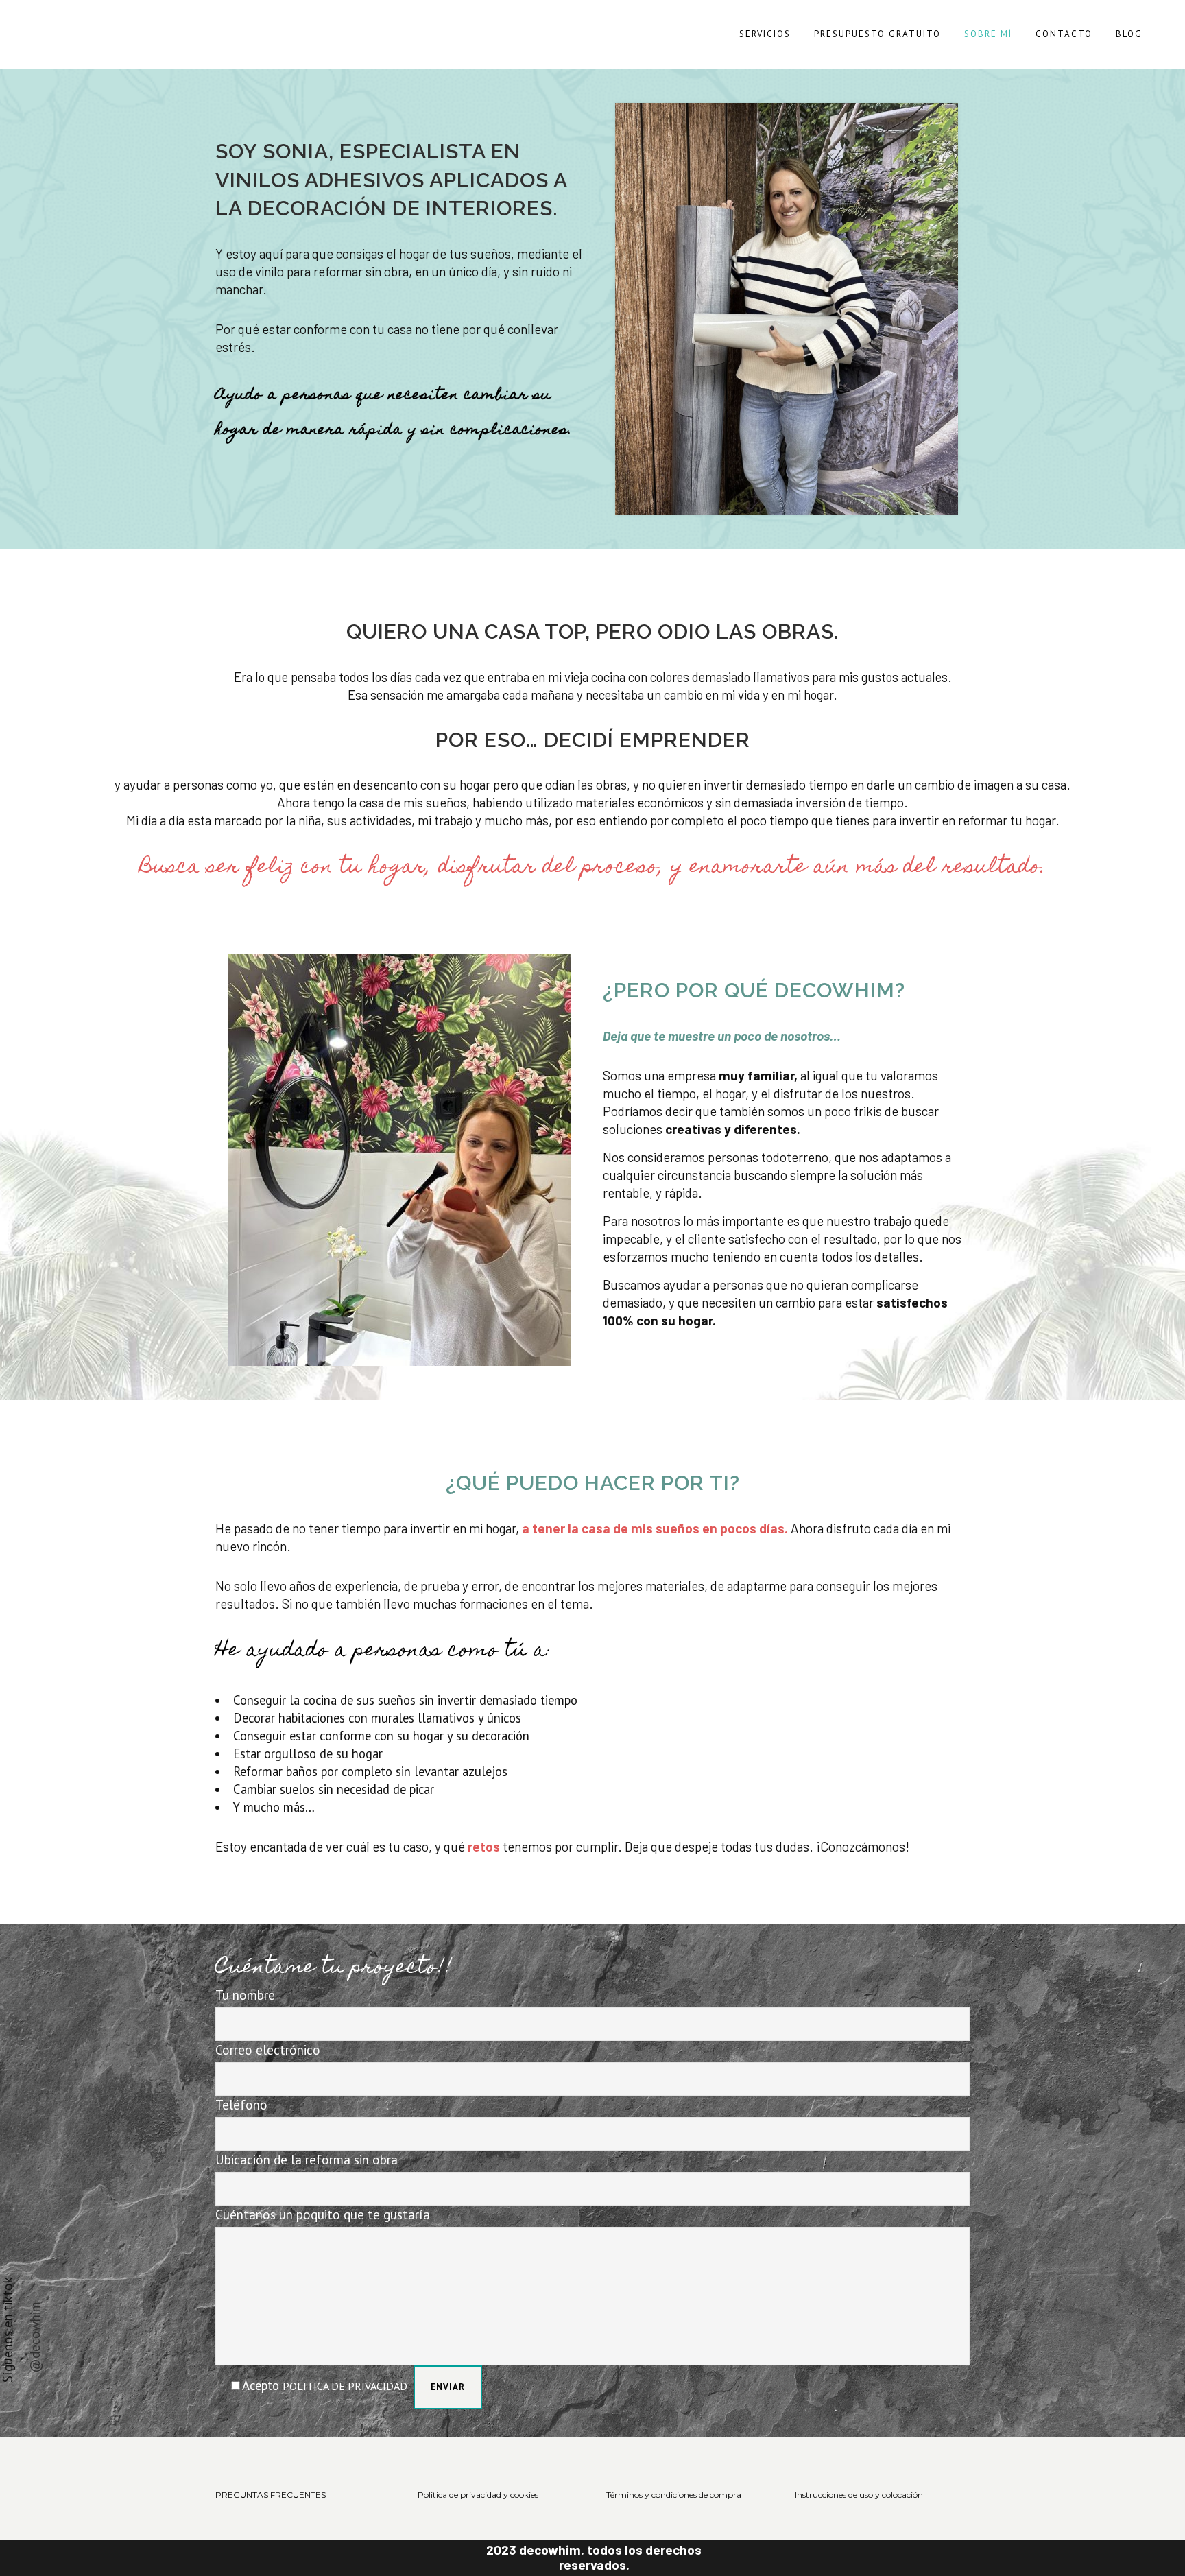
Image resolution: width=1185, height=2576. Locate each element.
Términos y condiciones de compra (674, 2495)
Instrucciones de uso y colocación (859, 2495)
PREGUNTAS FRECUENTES (271, 2495)
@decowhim (35, 2337)
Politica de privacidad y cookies (478, 2495)
